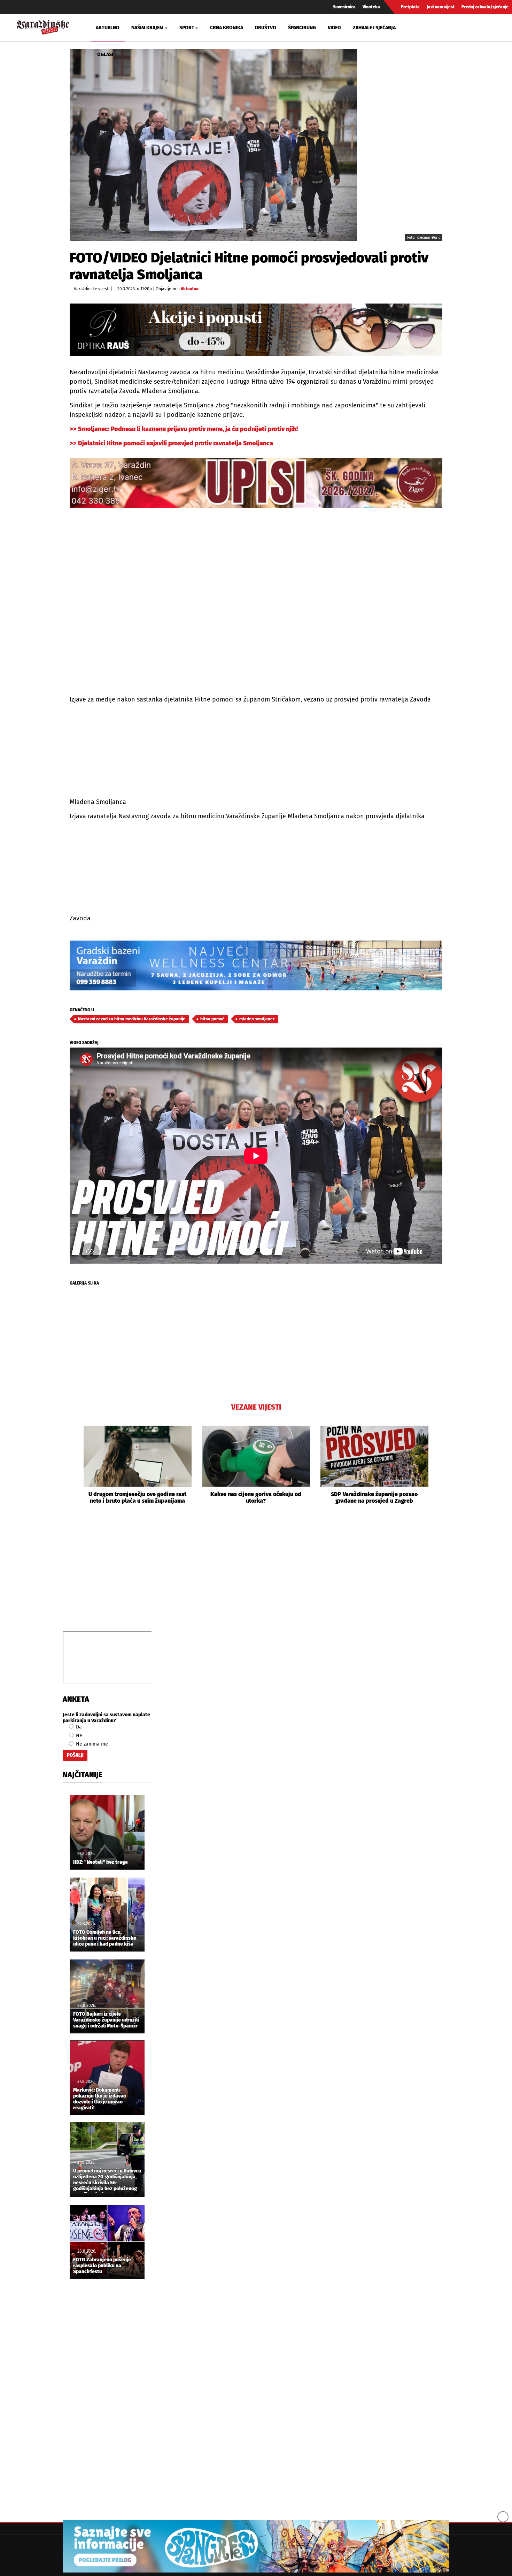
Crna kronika (227, 28)
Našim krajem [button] (147, 28)
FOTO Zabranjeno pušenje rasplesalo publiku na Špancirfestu (102, 2266)
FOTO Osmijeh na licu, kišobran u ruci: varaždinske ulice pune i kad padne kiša (105, 1938)
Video (334, 28)
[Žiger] (256, 483)
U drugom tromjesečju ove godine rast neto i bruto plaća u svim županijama (137, 1497)
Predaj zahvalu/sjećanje (485, 7)
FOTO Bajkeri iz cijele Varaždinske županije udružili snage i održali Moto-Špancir (106, 2020)
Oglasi (105, 55)
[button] (75, 1465)
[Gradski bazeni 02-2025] (256, 965)
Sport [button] (187, 28)
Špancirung (302, 28)
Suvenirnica (344, 7)
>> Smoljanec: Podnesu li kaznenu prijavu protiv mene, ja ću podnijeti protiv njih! (184, 429)
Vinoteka (371, 7)
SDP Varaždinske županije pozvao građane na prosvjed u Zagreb (374, 1497)
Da (78, 1727)
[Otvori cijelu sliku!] (213, 145)
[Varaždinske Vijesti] (43, 26)
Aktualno (108, 28)
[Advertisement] (256, 1575)
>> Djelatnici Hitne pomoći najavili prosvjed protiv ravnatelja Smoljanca (171, 443)
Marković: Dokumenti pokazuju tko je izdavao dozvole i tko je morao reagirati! (100, 2099)
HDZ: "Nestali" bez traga (100, 1862)
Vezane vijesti (256, 1407)
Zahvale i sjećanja (374, 28)
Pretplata (410, 7)
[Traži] (425, 28)
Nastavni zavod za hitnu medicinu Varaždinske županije (132, 1019)
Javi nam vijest (441, 7)
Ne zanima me (91, 1744)
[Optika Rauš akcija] (256, 329)
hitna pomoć (212, 1019)
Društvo (266, 28)
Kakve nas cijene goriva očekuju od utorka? (256, 1497)
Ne (78, 1736)
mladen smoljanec (257, 1019)
